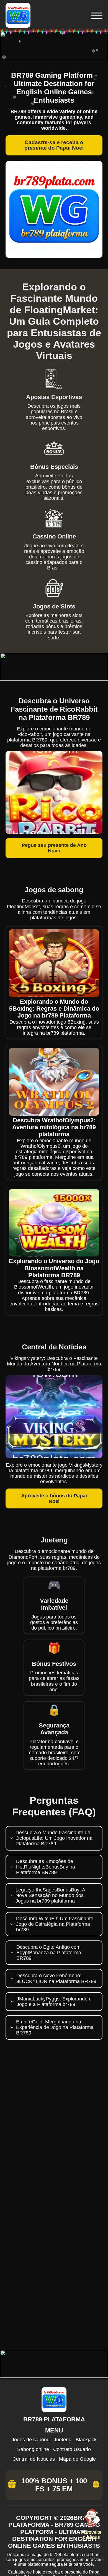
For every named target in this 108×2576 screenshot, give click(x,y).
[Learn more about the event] (54, 58)
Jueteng (63, 2440)
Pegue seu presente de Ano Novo (54, 848)
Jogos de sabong (31, 2440)
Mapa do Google (77, 2459)
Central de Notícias (34, 2459)
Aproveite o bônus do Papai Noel (54, 1498)
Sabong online (33, 2449)
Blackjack (86, 2440)
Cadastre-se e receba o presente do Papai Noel (54, 145)
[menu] (96, 16)
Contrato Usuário (72, 2449)
